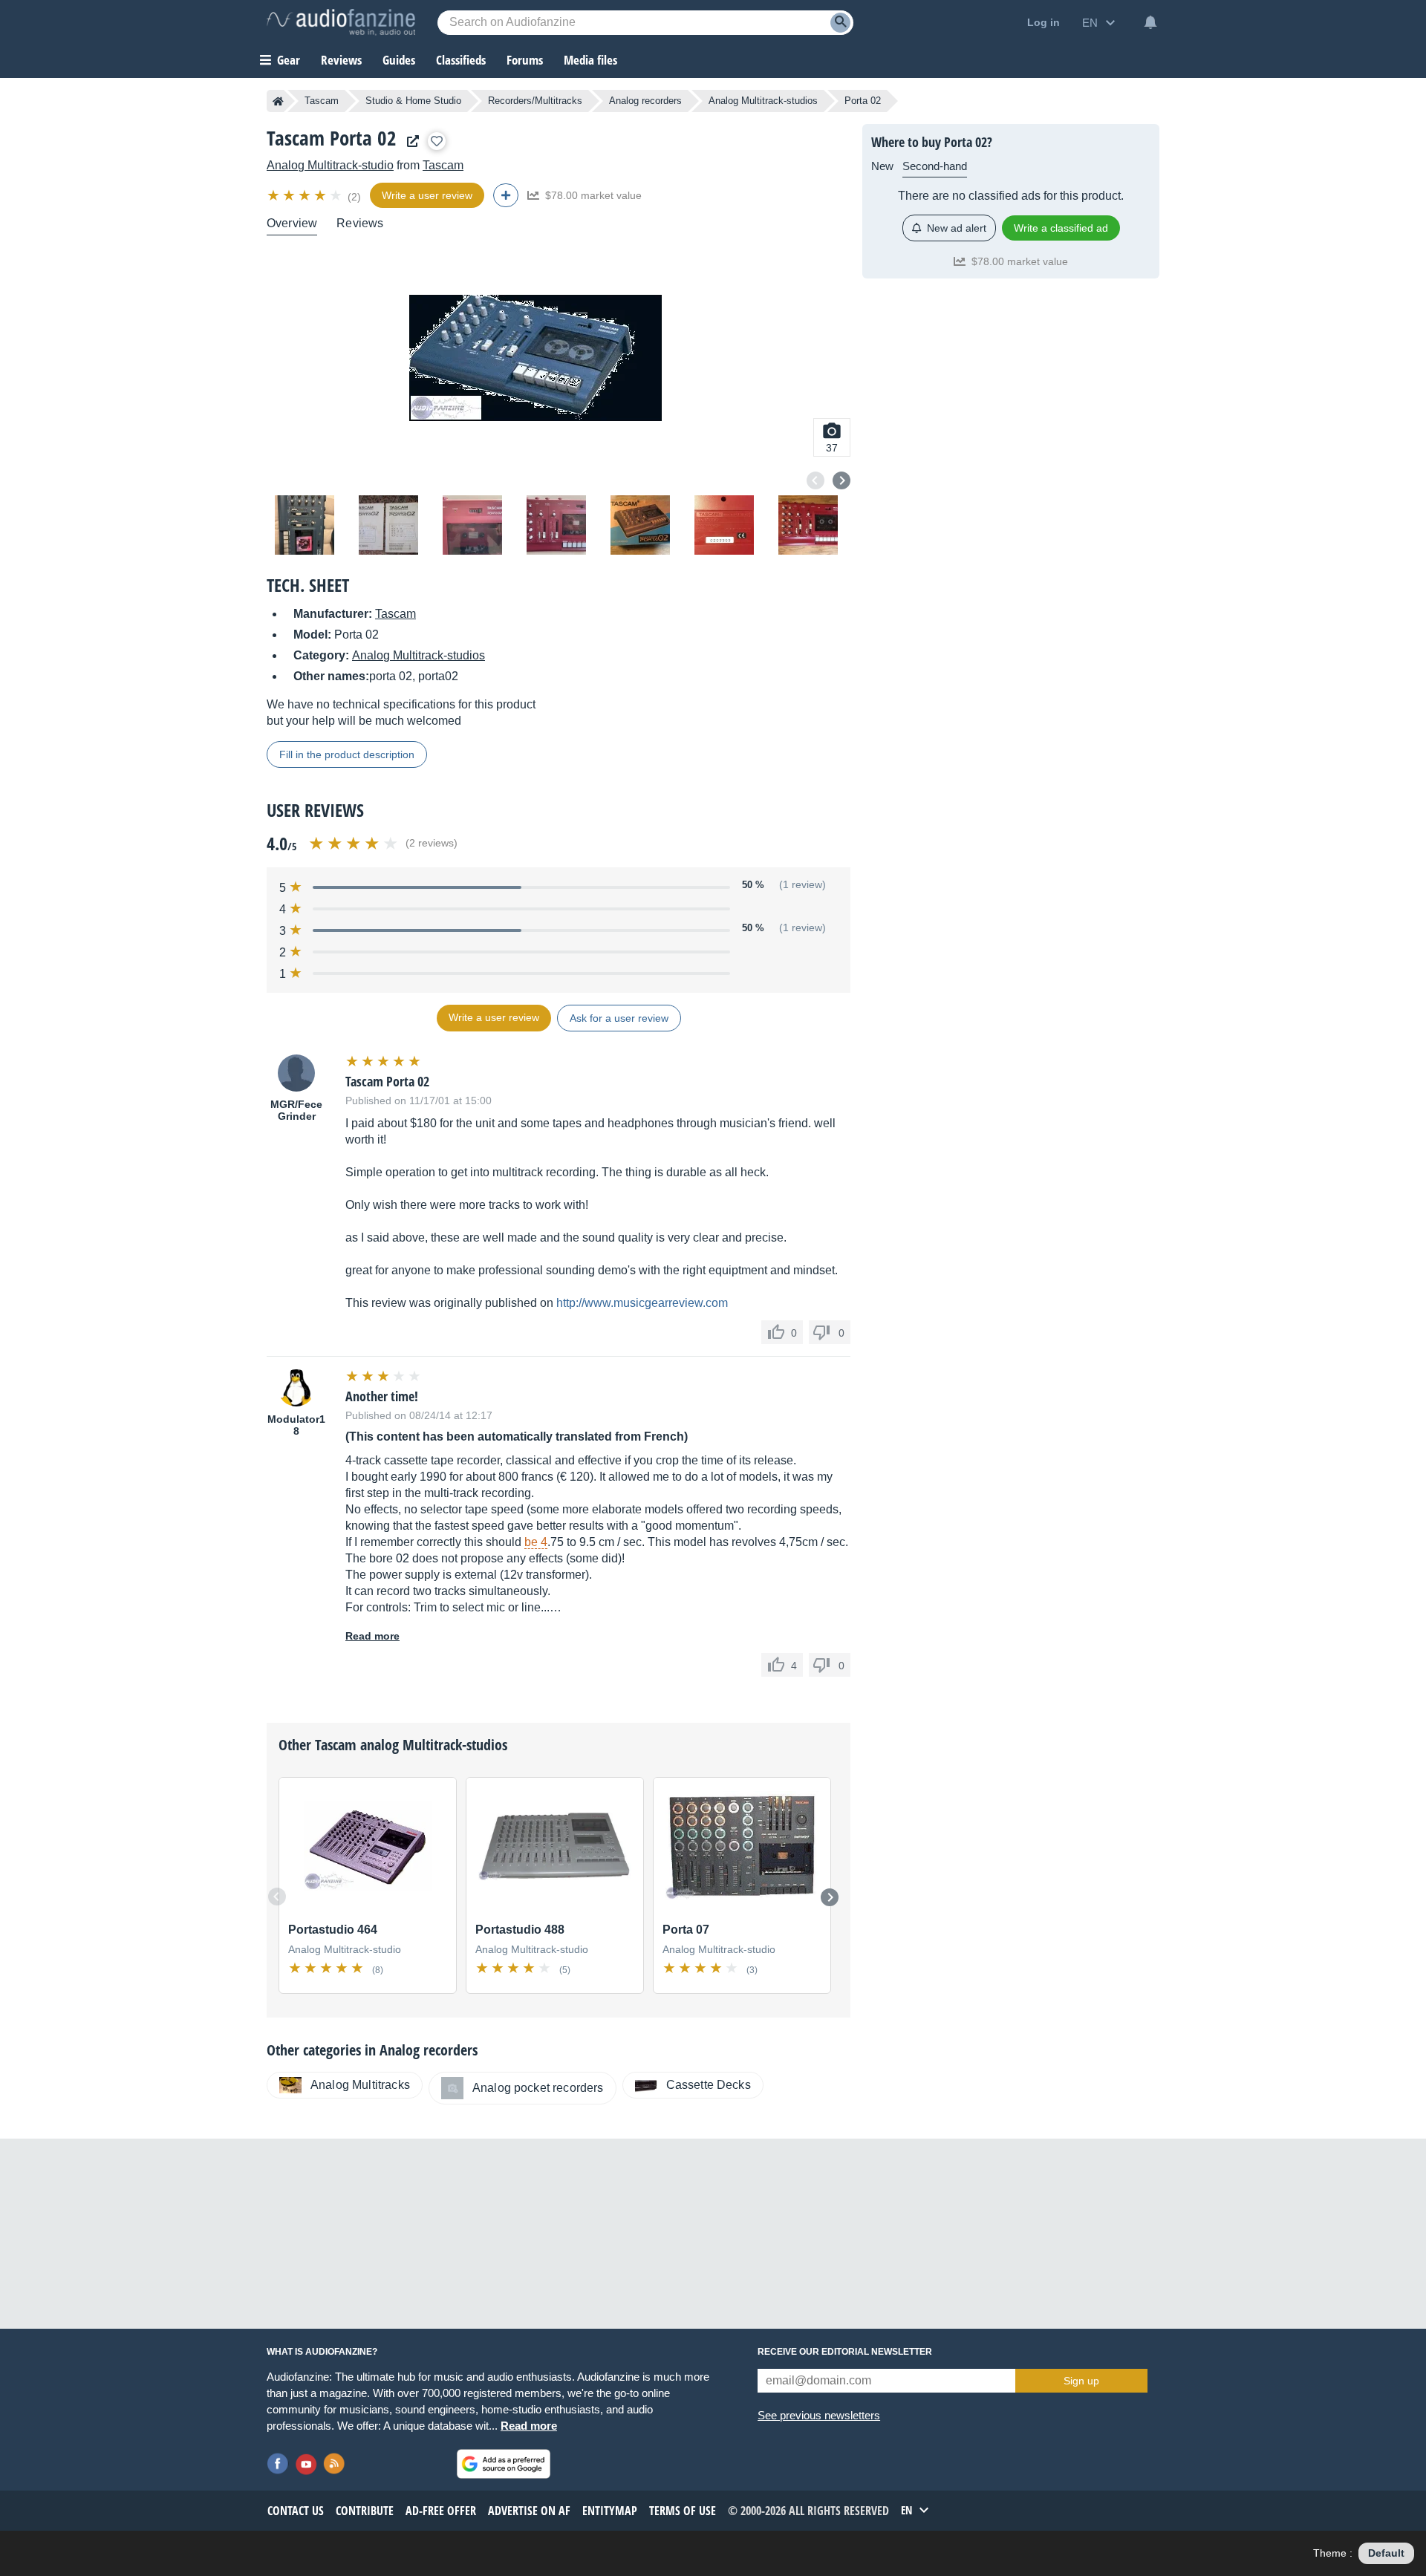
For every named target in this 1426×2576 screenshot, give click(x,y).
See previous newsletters (819, 2415)
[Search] (840, 23)
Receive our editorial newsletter (845, 2352)
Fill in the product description (347, 754)
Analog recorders (645, 101)
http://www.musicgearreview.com (642, 1303)
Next (841, 480)
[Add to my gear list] (437, 141)
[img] (306, 195)
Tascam (322, 101)
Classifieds (461, 60)
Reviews (341, 60)
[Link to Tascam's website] (409, 141)
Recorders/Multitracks (535, 101)
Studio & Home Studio (413, 101)
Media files (590, 60)
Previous (815, 480)
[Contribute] (506, 195)
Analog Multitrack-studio (330, 165)
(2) (354, 197)
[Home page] (278, 101)
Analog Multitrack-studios (763, 101)
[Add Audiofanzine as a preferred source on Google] (504, 2464)
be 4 (536, 1542)
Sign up (1081, 2381)
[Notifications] (1150, 22)
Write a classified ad (1061, 228)
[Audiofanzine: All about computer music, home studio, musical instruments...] (341, 22)
